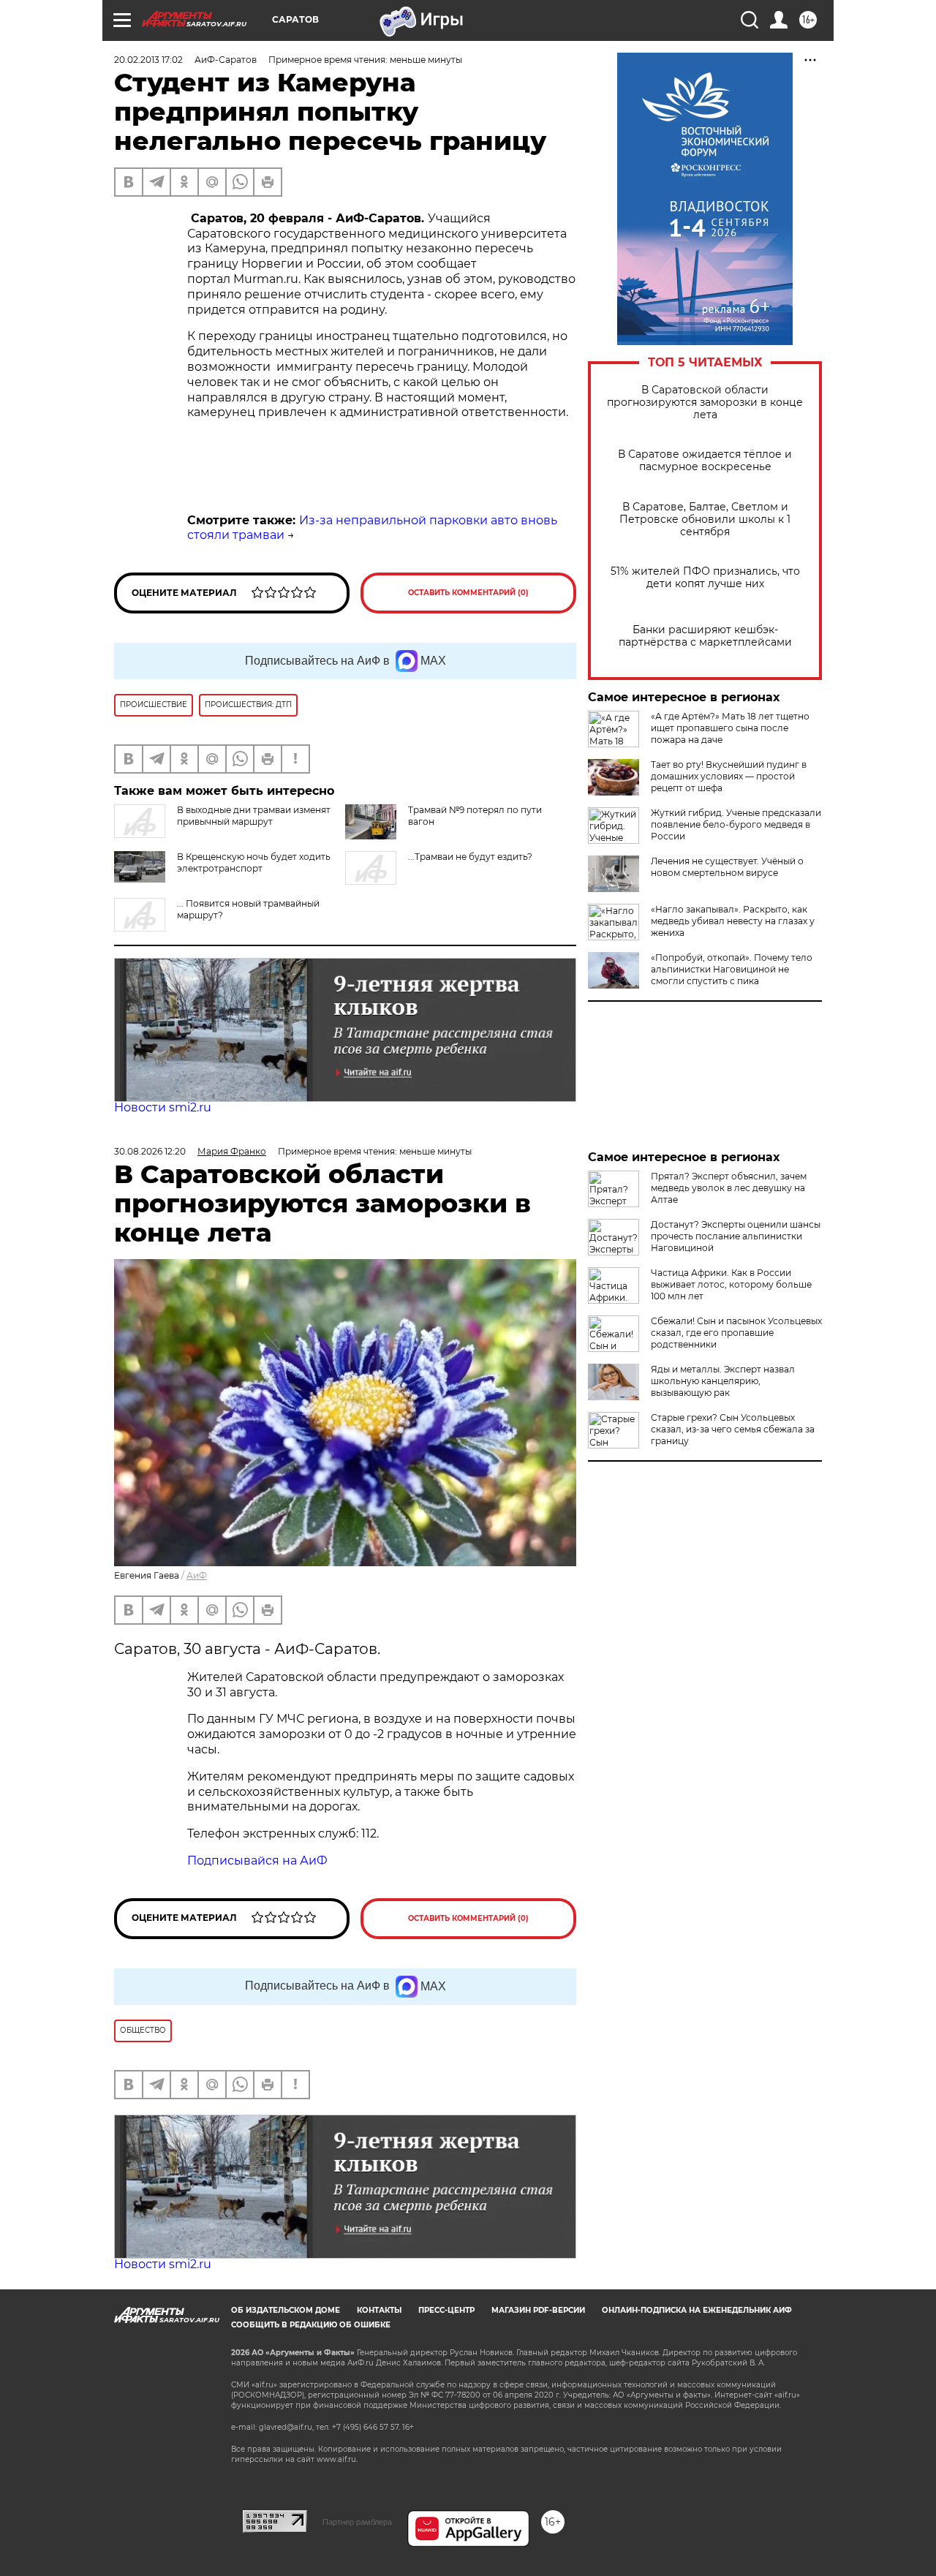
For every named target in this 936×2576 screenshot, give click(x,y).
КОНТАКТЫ (379, 2310)
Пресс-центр (446, 2310)
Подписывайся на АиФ (257, 1861)
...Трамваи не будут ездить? (470, 857)
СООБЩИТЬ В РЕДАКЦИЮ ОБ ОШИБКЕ (311, 2325)
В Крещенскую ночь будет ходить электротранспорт (254, 862)
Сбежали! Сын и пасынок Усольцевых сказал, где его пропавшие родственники (736, 1333)
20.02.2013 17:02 (148, 60)
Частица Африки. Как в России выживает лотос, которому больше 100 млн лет (731, 1284)
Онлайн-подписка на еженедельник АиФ (697, 2310)
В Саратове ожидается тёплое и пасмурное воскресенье (705, 461)
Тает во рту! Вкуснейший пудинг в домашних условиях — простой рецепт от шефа (729, 776)
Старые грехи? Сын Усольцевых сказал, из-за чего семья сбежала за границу (733, 1429)
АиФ (197, 1575)
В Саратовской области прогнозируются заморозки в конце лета (705, 403)
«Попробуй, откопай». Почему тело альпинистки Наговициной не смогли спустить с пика (732, 969)
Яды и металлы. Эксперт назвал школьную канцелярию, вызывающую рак (723, 1381)
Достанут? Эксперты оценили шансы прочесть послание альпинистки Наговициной (736, 1236)
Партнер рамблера (357, 2522)
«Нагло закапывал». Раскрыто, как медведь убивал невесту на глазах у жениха (733, 921)
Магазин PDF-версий (538, 2310)
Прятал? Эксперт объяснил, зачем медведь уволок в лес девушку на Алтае (729, 1188)
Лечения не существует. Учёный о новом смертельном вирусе (727, 867)
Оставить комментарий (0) (468, 593)
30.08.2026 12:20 (150, 1151)
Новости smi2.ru (163, 1107)
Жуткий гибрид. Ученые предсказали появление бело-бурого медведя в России (736, 824)
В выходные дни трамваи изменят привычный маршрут (254, 816)
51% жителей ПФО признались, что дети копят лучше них (705, 578)
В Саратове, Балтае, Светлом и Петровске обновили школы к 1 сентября (705, 520)
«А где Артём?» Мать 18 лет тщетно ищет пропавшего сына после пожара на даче (730, 728)
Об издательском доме (286, 2310)
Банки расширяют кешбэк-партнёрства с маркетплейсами (705, 636)
